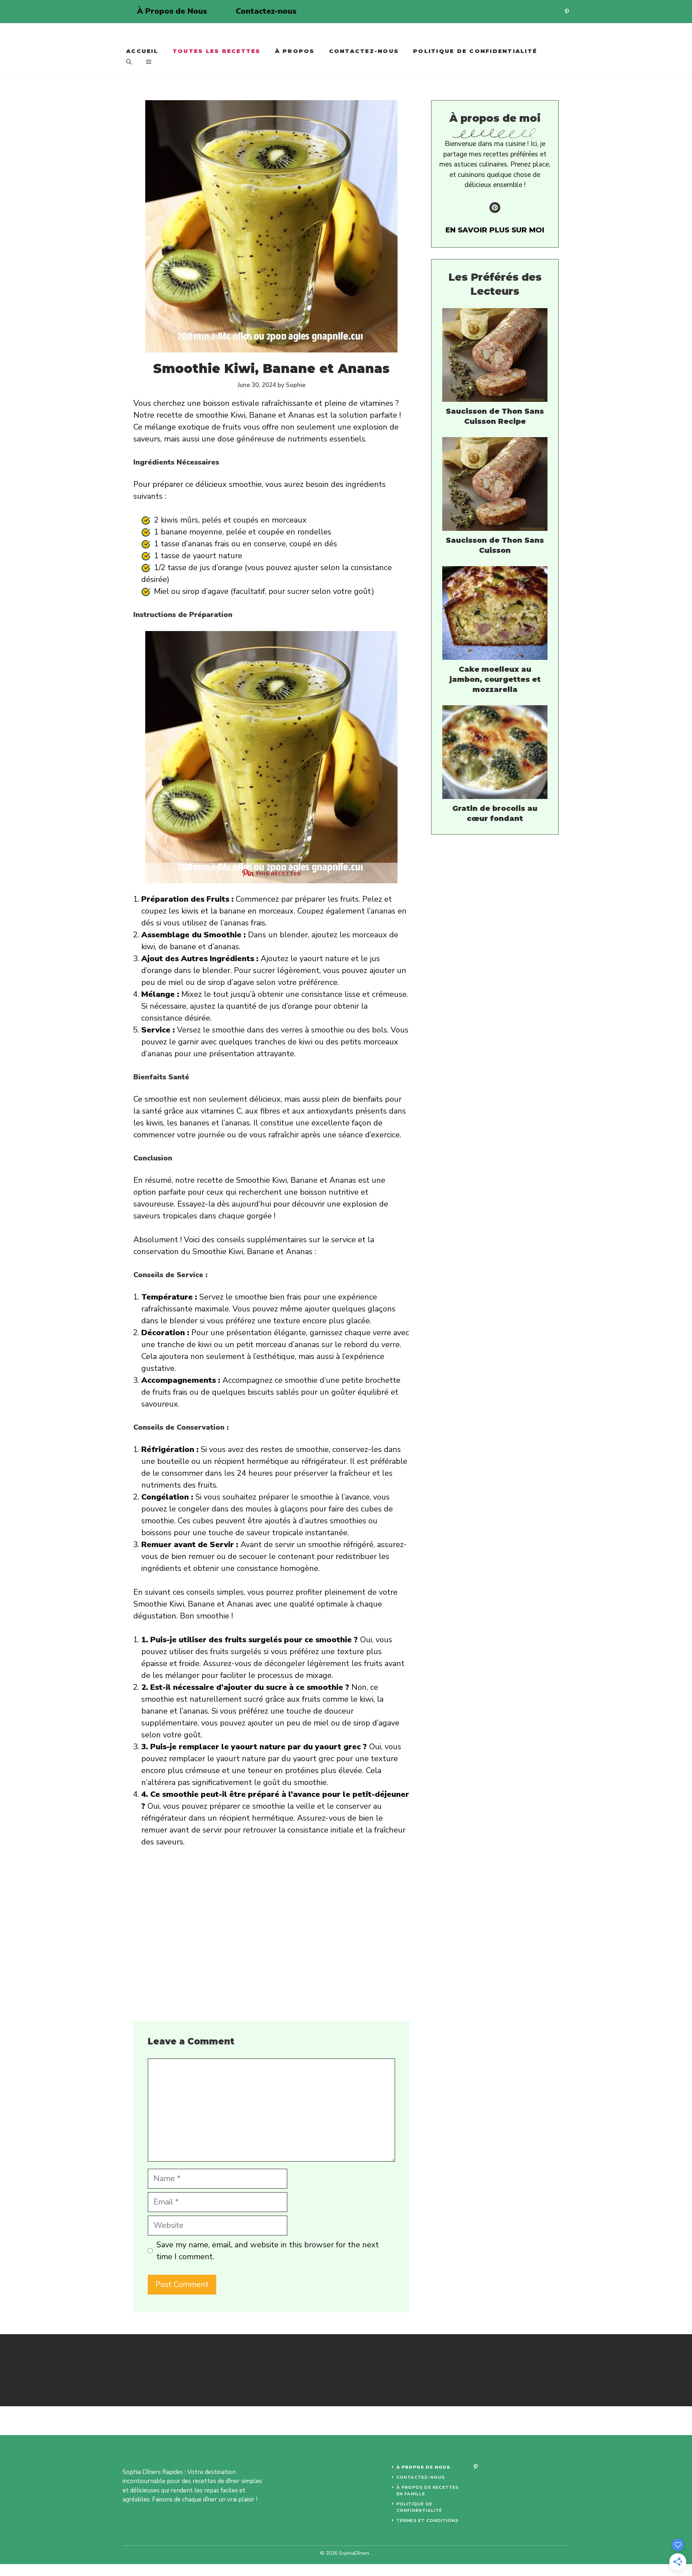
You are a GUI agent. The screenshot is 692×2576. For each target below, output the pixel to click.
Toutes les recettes (217, 51)
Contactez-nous (266, 11)
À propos (295, 51)
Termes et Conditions (428, 2521)
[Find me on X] (495, 208)
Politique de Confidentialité (475, 51)
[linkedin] (567, 11)
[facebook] (475, 2467)
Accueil (142, 51)
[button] (129, 62)
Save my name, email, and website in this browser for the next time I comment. (268, 2251)
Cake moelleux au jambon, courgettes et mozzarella (495, 679)
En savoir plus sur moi (495, 230)
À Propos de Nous (172, 11)
